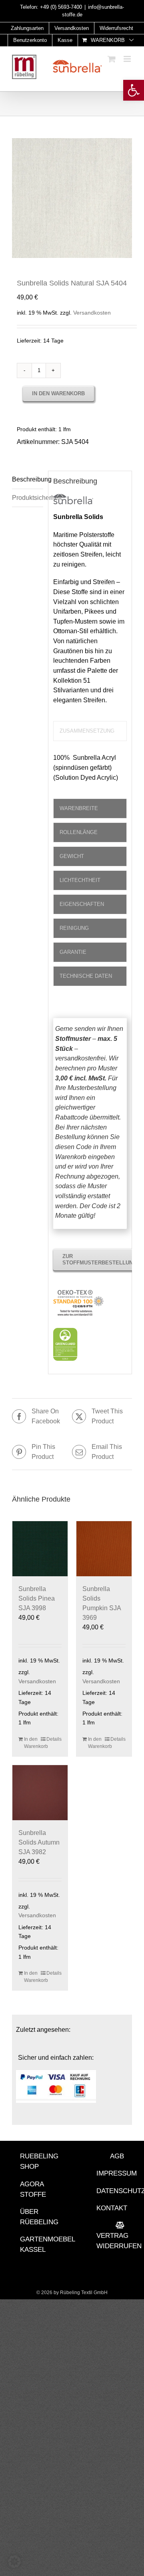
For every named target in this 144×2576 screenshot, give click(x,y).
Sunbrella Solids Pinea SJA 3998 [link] (37, 1598)
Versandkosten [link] (92, 313)
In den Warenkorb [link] (32, 1743)
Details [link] (54, 1739)
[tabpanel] (90, 772)
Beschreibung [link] (28, 479)
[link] (134, 90)
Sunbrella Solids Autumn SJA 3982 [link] (39, 1842)
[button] (14, 2562)
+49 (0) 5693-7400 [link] (61, 7)
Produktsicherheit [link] (28, 498)
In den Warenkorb (58, 393)
